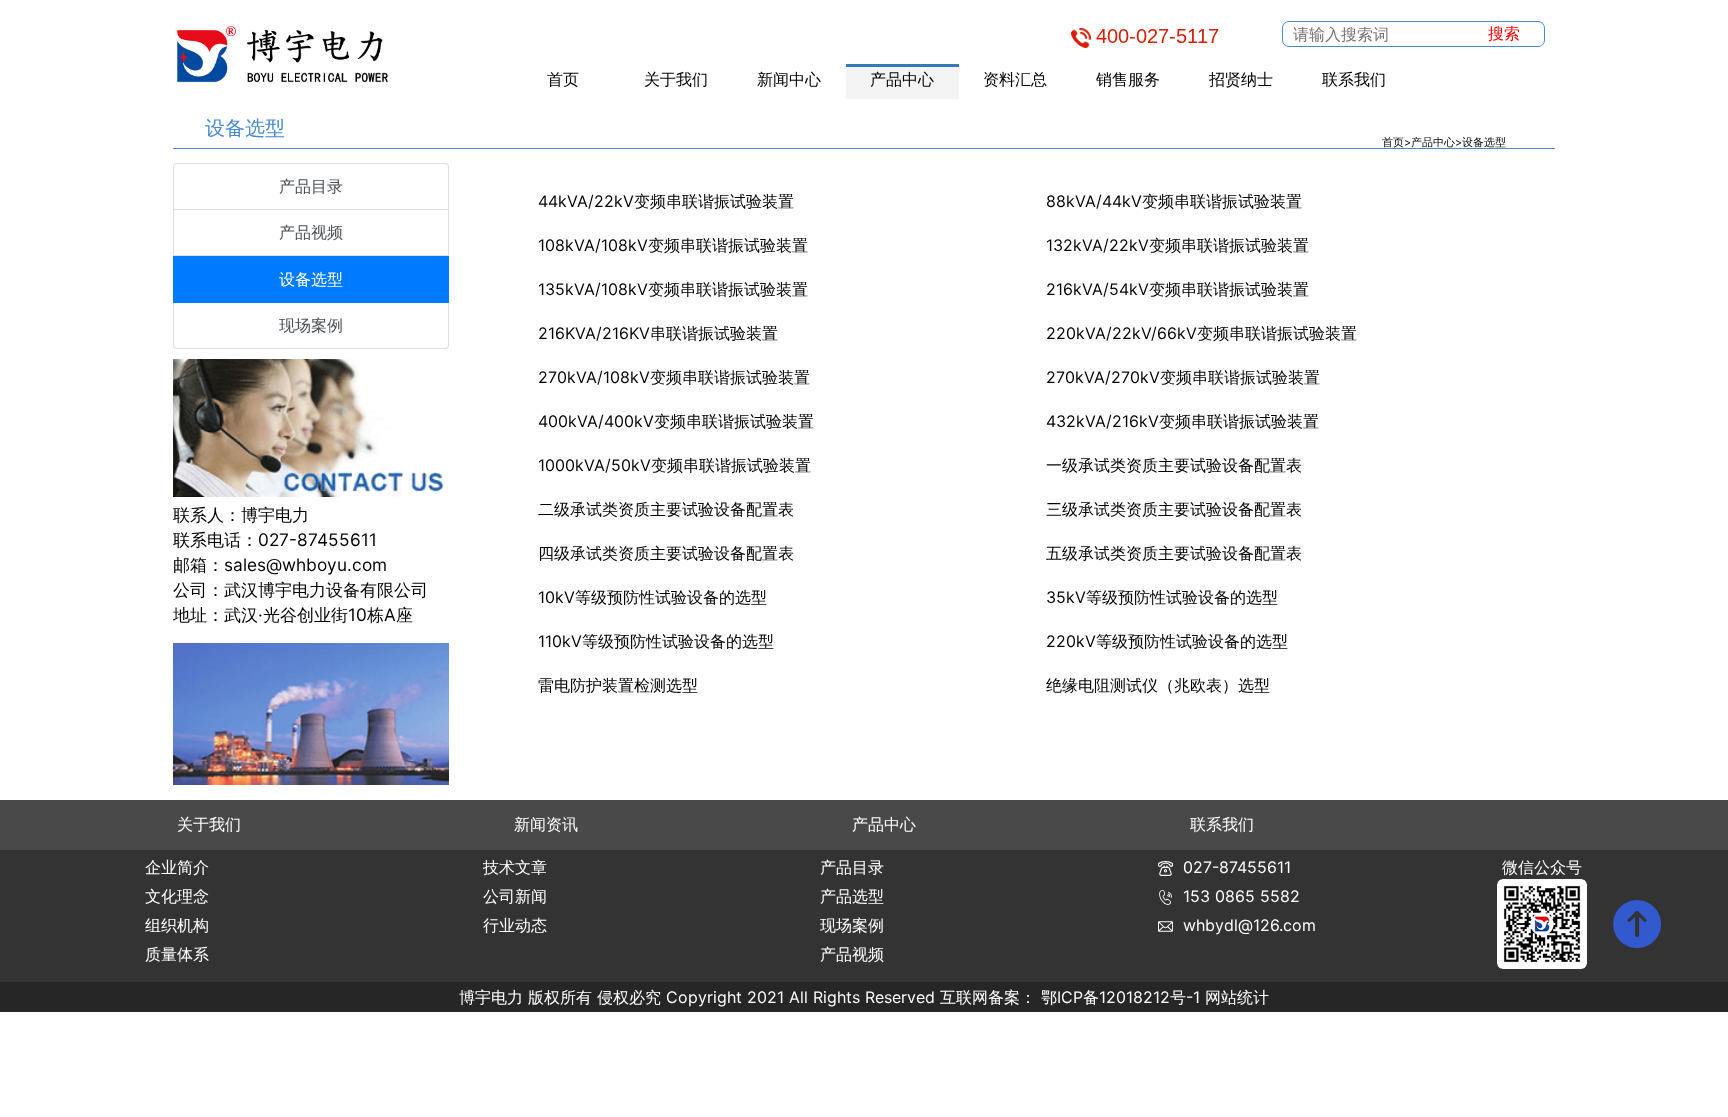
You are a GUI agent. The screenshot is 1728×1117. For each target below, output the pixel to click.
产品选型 (852, 896)
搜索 (1504, 33)
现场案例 (311, 325)
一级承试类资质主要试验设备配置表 (1174, 465)
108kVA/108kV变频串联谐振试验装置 (673, 245)
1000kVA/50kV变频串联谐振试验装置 (674, 465)
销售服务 (1128, 79)
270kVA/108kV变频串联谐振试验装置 (674, 377)
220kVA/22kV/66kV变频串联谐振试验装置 (1201, 333)
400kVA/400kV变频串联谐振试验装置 (676, 421)
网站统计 (1237, 997)
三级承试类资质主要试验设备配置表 (1174, 509)
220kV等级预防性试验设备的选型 (1167, 641)
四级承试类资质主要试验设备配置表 (666, 553)
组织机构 (177, 925)
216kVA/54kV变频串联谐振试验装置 (1177, 289)
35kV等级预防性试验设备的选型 (1162, 597)
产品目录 (311, 186)
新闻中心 (789, 79)
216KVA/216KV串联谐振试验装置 (658, 333)
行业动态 (515, 925)
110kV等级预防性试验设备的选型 (656, 641)
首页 (563, 79)
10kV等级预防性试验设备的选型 (652, 597)
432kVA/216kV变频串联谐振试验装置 (1182, 421)
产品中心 (902, 79)
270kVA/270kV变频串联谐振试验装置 (1183, 377)
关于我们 (676, 79)
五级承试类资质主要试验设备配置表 (1174, 553)
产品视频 (311, 232)
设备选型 (1484, 142)
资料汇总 (1015, 79)
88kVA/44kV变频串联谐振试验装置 (1174, 201)
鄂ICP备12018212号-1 (1120, 997)
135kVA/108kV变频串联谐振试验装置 (673, 289)
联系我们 (1354, 79)
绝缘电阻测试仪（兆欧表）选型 (1158, 685)
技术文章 (515, 867)
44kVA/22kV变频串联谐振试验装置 (666, 201)
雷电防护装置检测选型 (618, 685)
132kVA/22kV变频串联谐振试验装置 (1177, 245)
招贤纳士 (1241, 79)
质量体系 (177, 954)
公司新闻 (515, 896)
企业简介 (177, 867)
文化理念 (177, 896)
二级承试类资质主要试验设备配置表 (666, 509)
